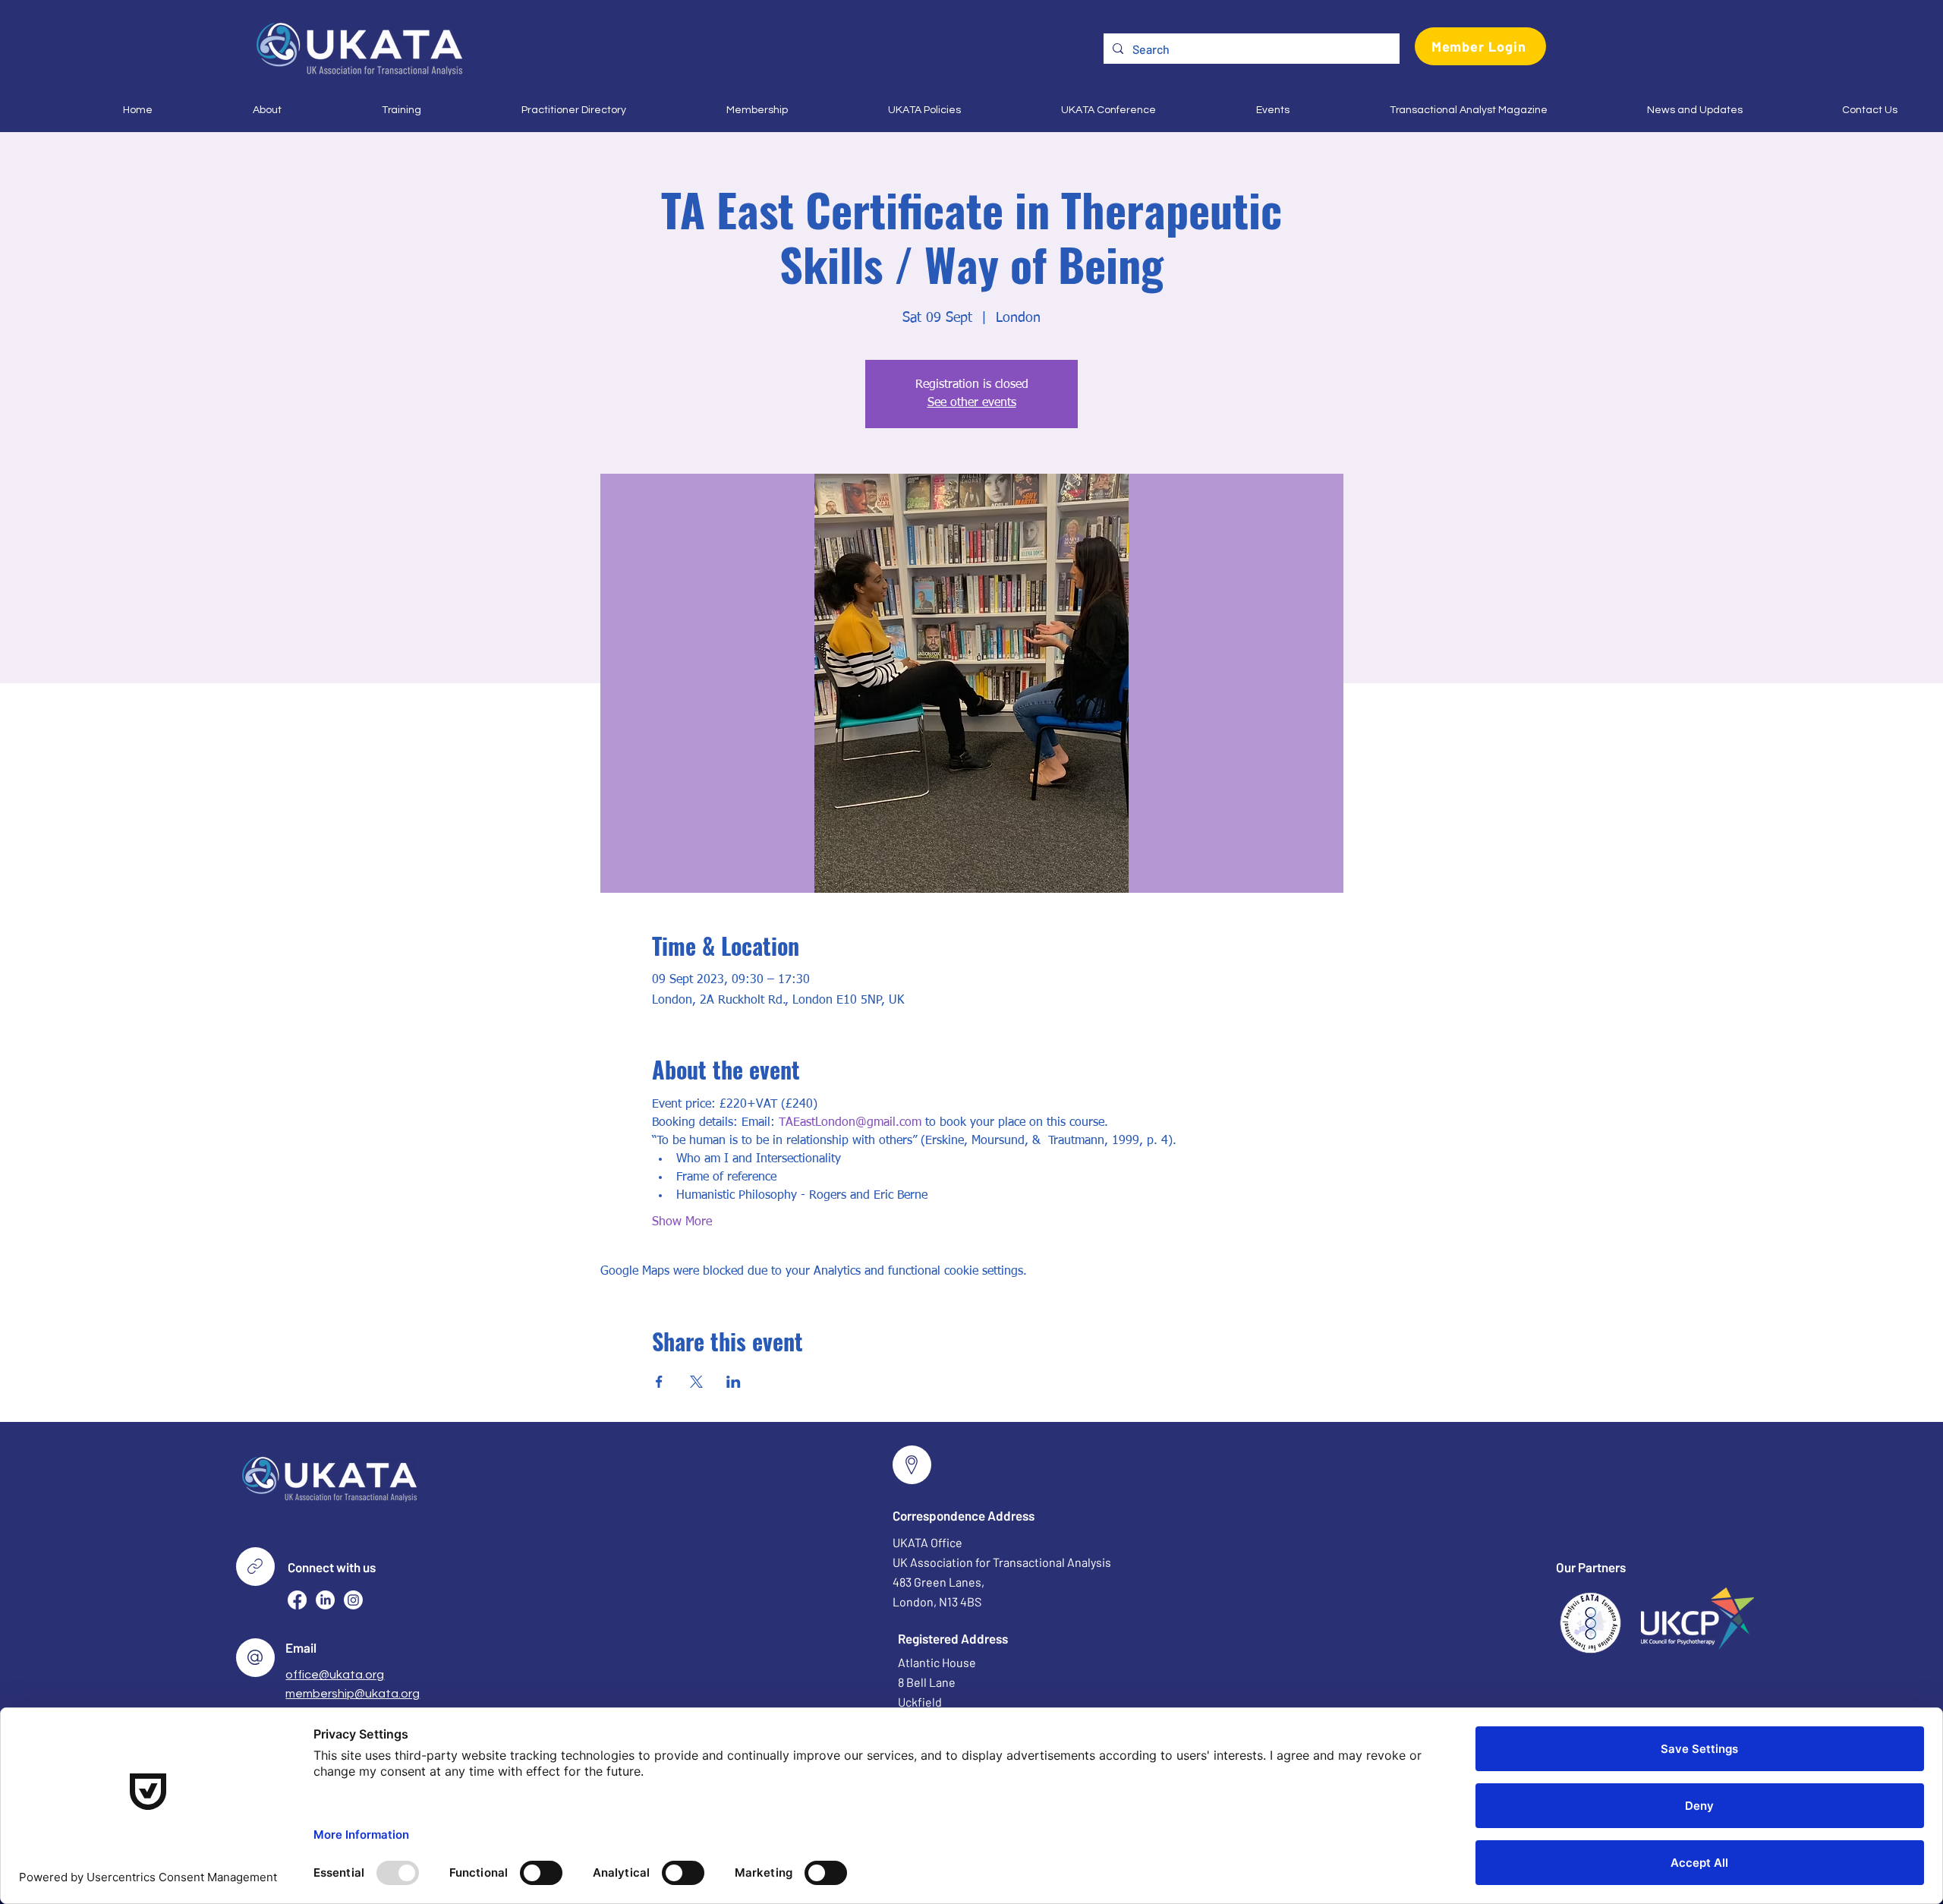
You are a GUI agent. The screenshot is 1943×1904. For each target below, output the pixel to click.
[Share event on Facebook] (659, 1382)
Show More (682, 1222)
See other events (972, 403)
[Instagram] (353, 1600)
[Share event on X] (696, 1382)
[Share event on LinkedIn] (734, 1382)
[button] (228, 110)
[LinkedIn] (325, 1600)
